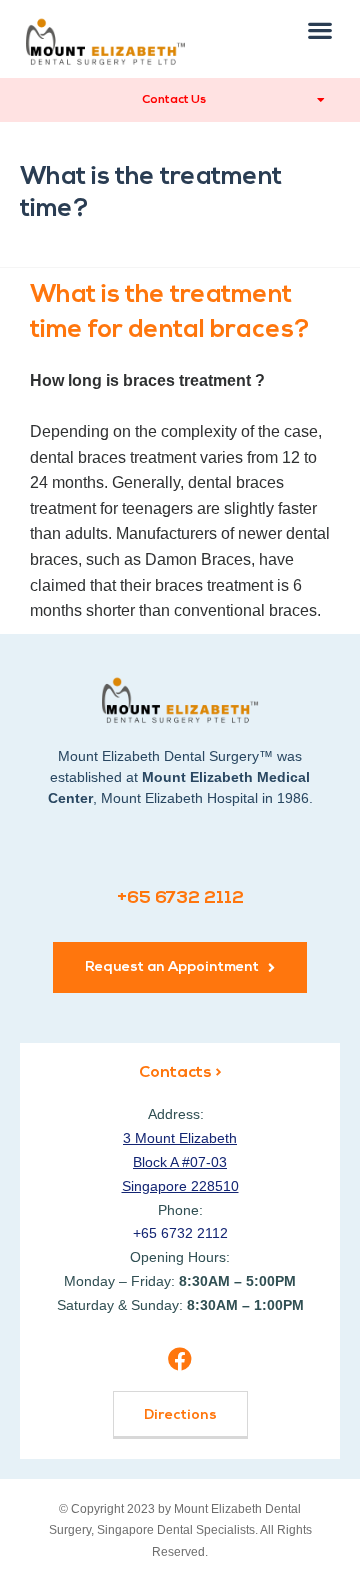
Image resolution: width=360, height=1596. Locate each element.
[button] (320, 29)
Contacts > (180, 1073)
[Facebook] (179, 1359)
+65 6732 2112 (180, 899)
